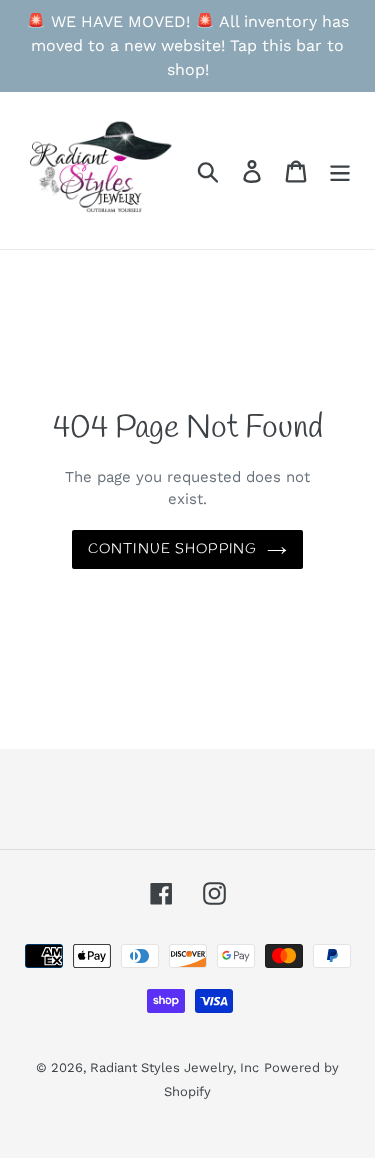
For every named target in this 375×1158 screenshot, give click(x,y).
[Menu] (340, 170)
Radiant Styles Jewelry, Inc (174, 1067)
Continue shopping (172, 549)
